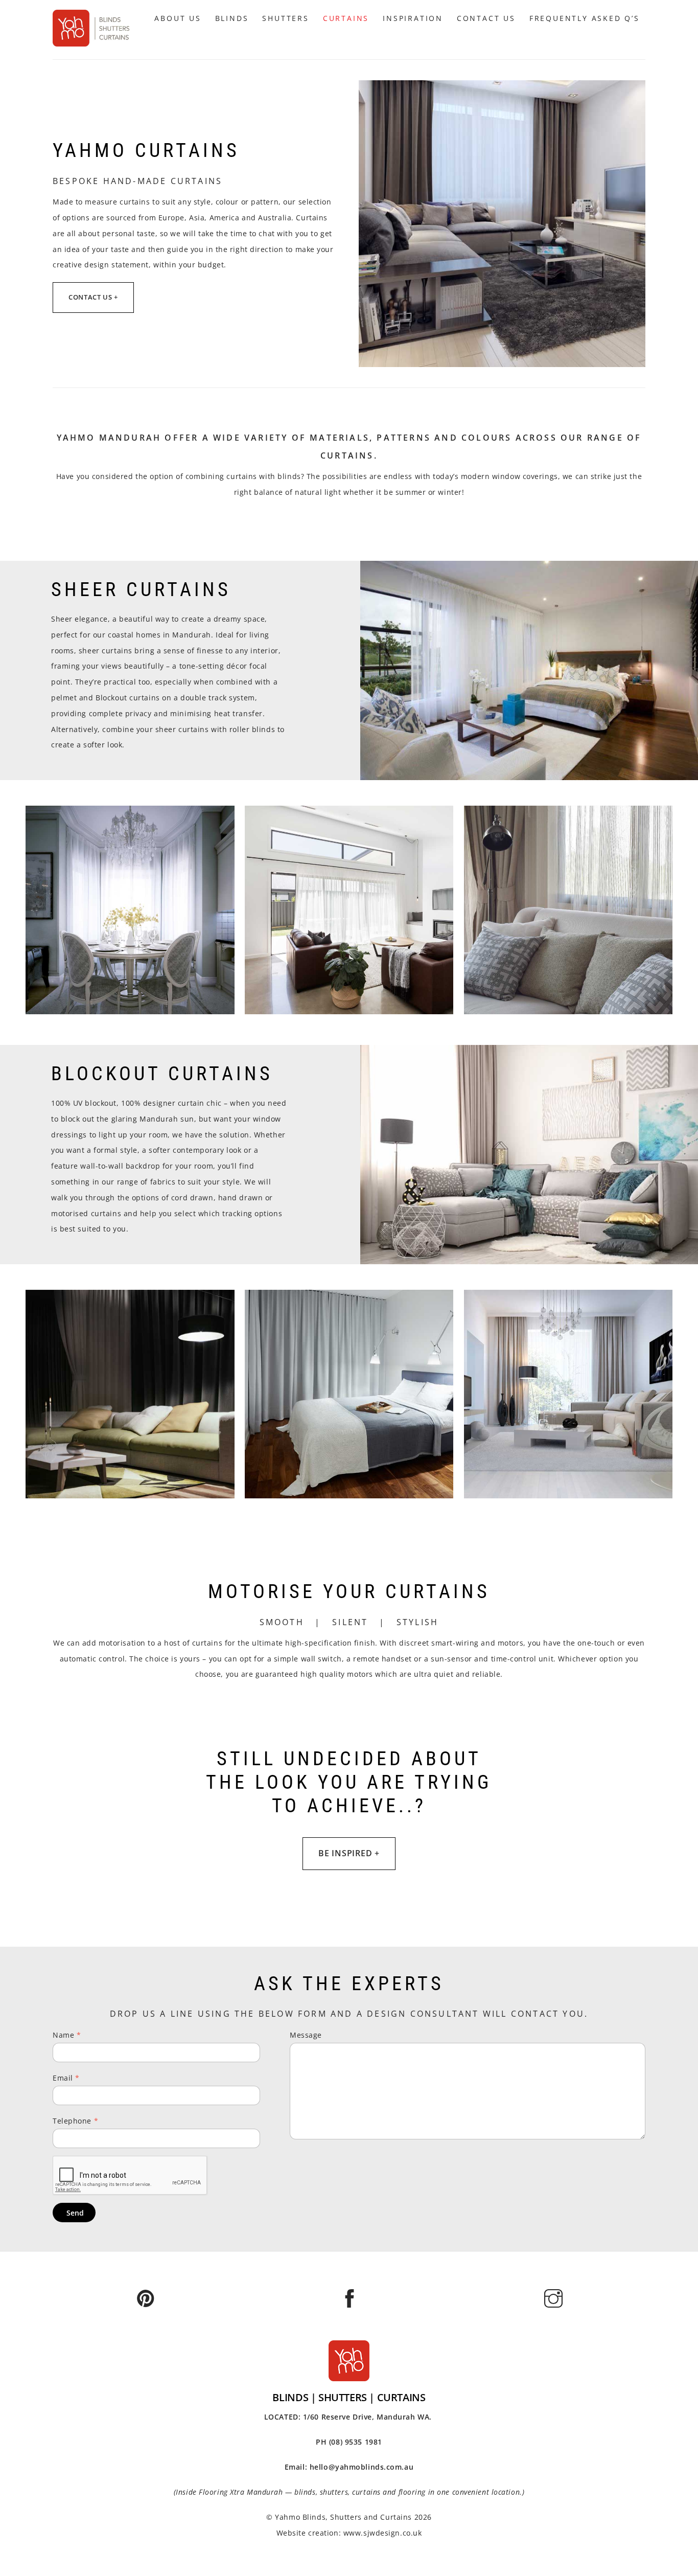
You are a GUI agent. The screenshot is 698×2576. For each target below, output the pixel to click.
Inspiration (413, 18)
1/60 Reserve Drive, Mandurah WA (366, 2417)
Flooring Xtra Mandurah (241, 2492)
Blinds (232, 18)
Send (75, 2213)
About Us (178, 18)
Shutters (285, 18)
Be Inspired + (349, 1853)
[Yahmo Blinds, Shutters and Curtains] (91, 42)
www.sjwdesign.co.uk (383, 2533)
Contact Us (486, 18)
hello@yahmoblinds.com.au (362, 2467)
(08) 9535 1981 (356, 2442)
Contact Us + (93, 297)
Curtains (346, 18)
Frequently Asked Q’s (585, 18)
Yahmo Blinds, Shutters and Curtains (343, 2517)
